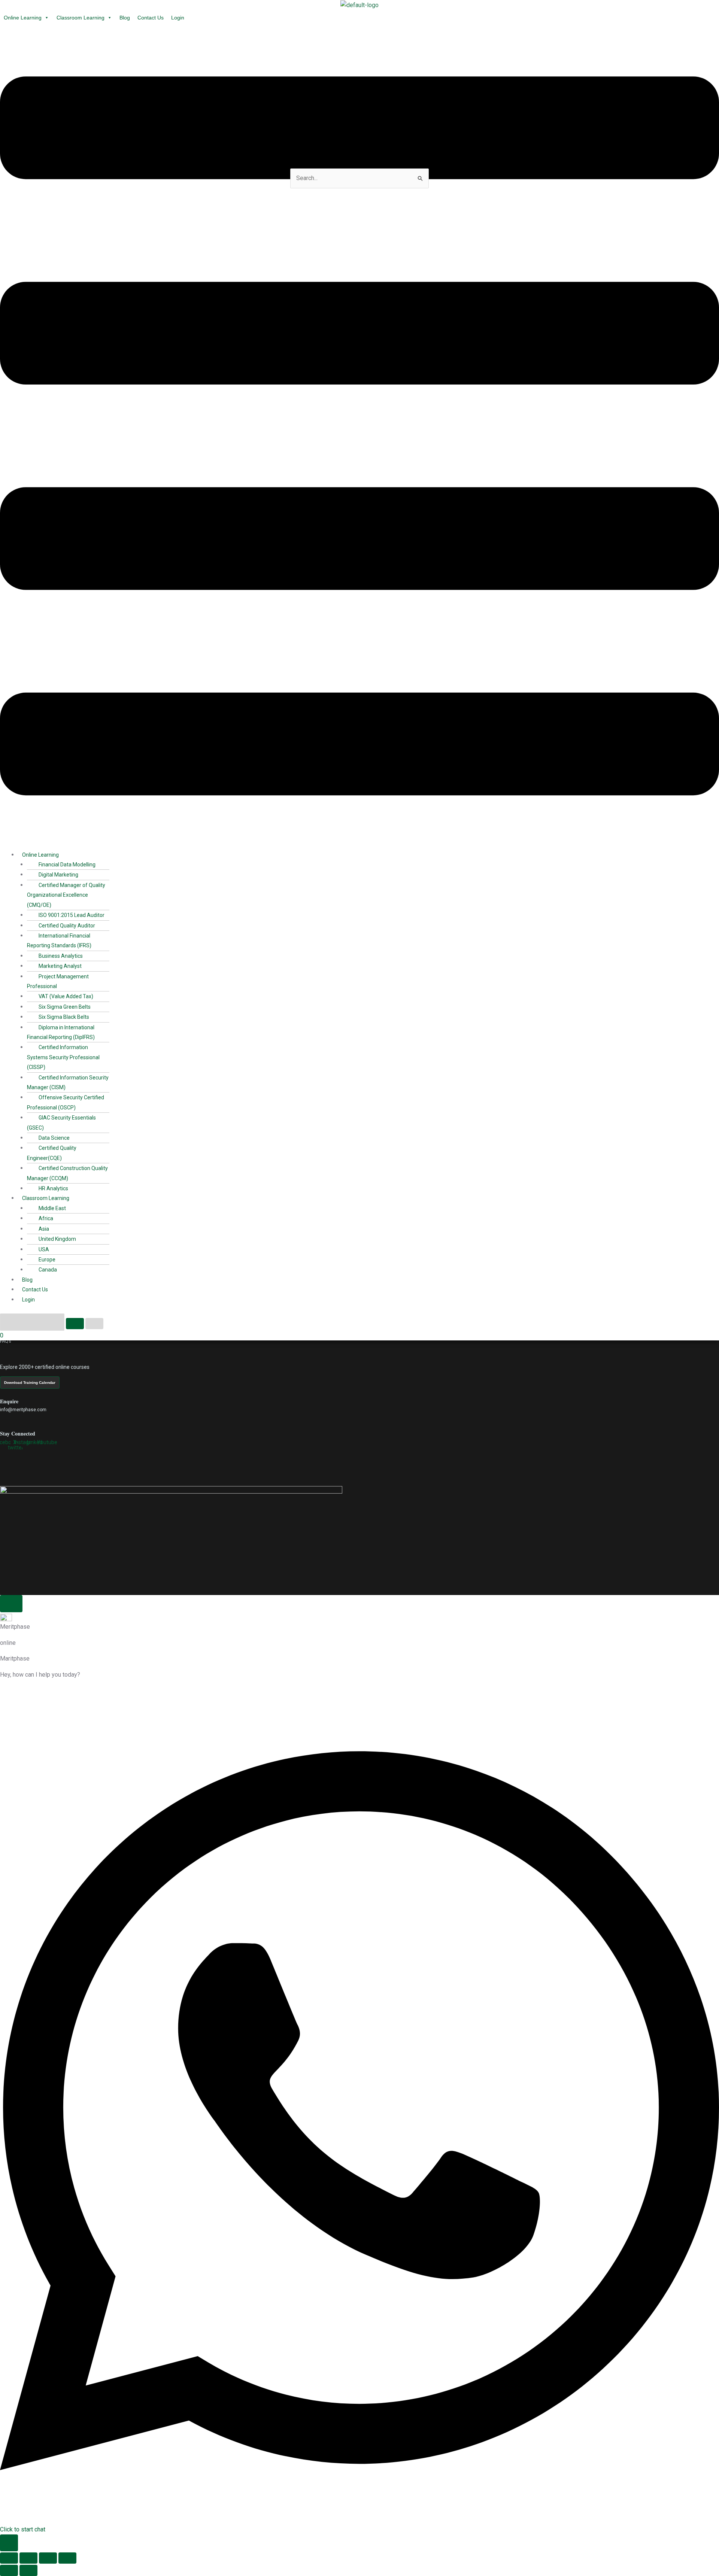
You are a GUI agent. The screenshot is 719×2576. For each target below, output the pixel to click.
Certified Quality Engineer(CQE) (52, 1153)
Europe (47, 1260)
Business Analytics (61, 956)
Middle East (52, 1208)
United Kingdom (57, 1239)
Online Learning (23, 18)
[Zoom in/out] (9, 2558)
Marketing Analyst (60, 966)
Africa (46, 1218)
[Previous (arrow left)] (9, 2570)
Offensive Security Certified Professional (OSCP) (66, 1102)
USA (44, 1249)
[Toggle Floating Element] (9, 2543)
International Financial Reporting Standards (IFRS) (59, 941)
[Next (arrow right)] (28, 2570)
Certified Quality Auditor (67, 926)
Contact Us (151, 18)
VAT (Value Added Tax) (66, 996)
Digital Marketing (58, 875)
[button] (359, 438)
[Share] (48, 2558)
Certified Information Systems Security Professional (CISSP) (63, 1057)
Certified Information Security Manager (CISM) (68, 1082)
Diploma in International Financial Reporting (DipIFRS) (61, 1032)
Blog (125, 18)
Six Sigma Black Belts (64, 1017)
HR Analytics (53, 1188)
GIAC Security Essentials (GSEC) (61, 1123)
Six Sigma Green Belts (65, 1007)
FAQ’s (6, 1341)
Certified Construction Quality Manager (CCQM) (67, 1173)
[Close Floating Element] (11, 1604)
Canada (48, 1270)
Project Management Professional (58, 981)
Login (178, 18)
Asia (44, 1229)
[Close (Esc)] (67, 2558)
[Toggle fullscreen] (28, 2558)
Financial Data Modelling (67, 865)
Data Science (54, 1138)
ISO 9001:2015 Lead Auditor (72, 915)
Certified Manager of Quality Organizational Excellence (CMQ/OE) (66, 895)
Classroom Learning (81, 18)
